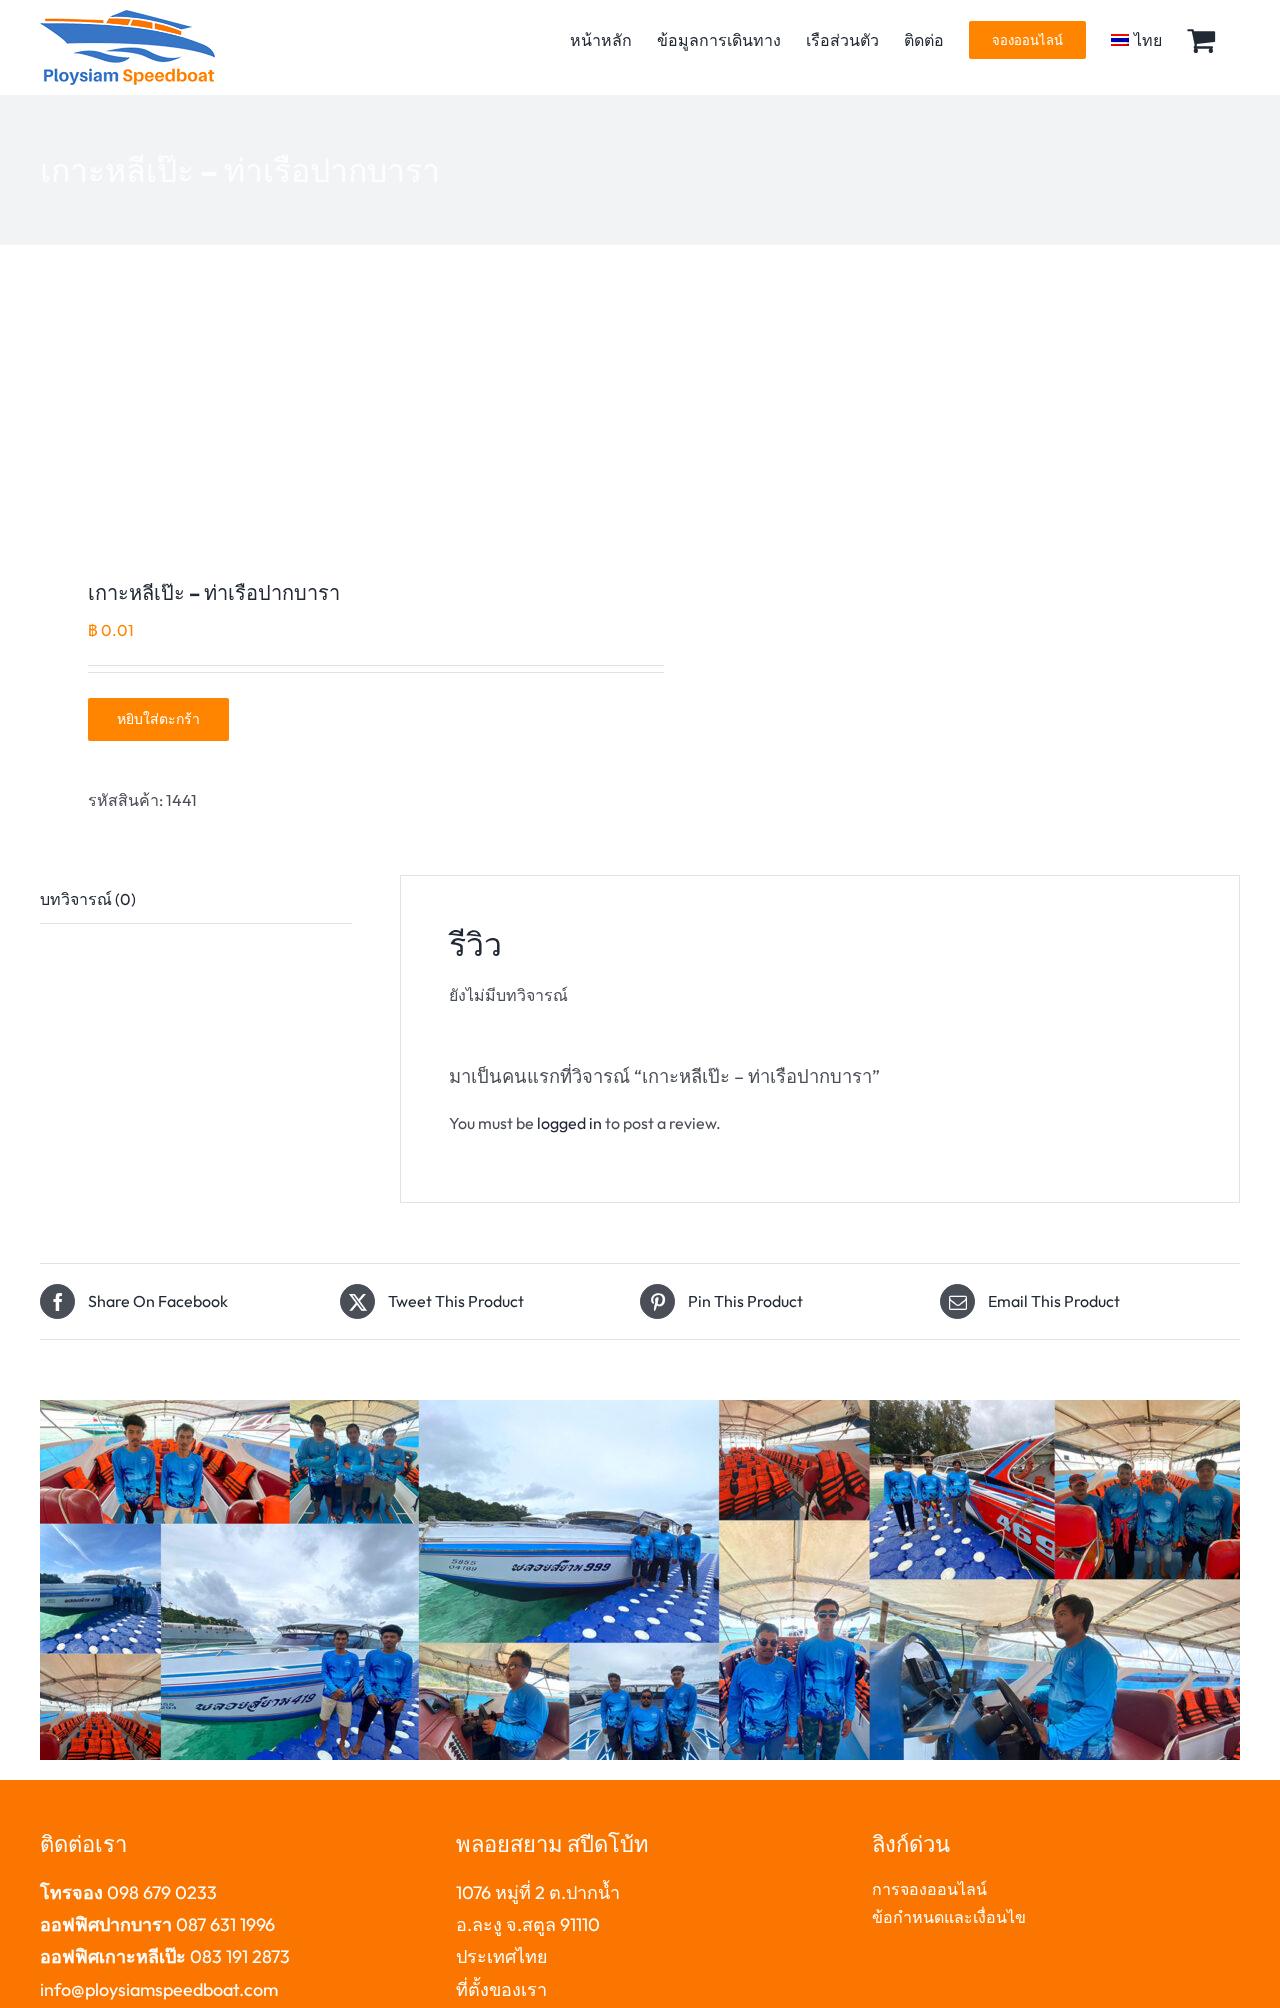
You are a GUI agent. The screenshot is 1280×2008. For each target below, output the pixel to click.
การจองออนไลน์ (929, 1889)
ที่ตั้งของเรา (501, 1989)
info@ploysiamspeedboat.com (159, 1989)
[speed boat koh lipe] (328, 417)
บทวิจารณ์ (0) (88, 899)
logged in (569, 1123)
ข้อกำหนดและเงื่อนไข (949, 1917)
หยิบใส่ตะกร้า (158, 719)
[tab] (196, 900)
